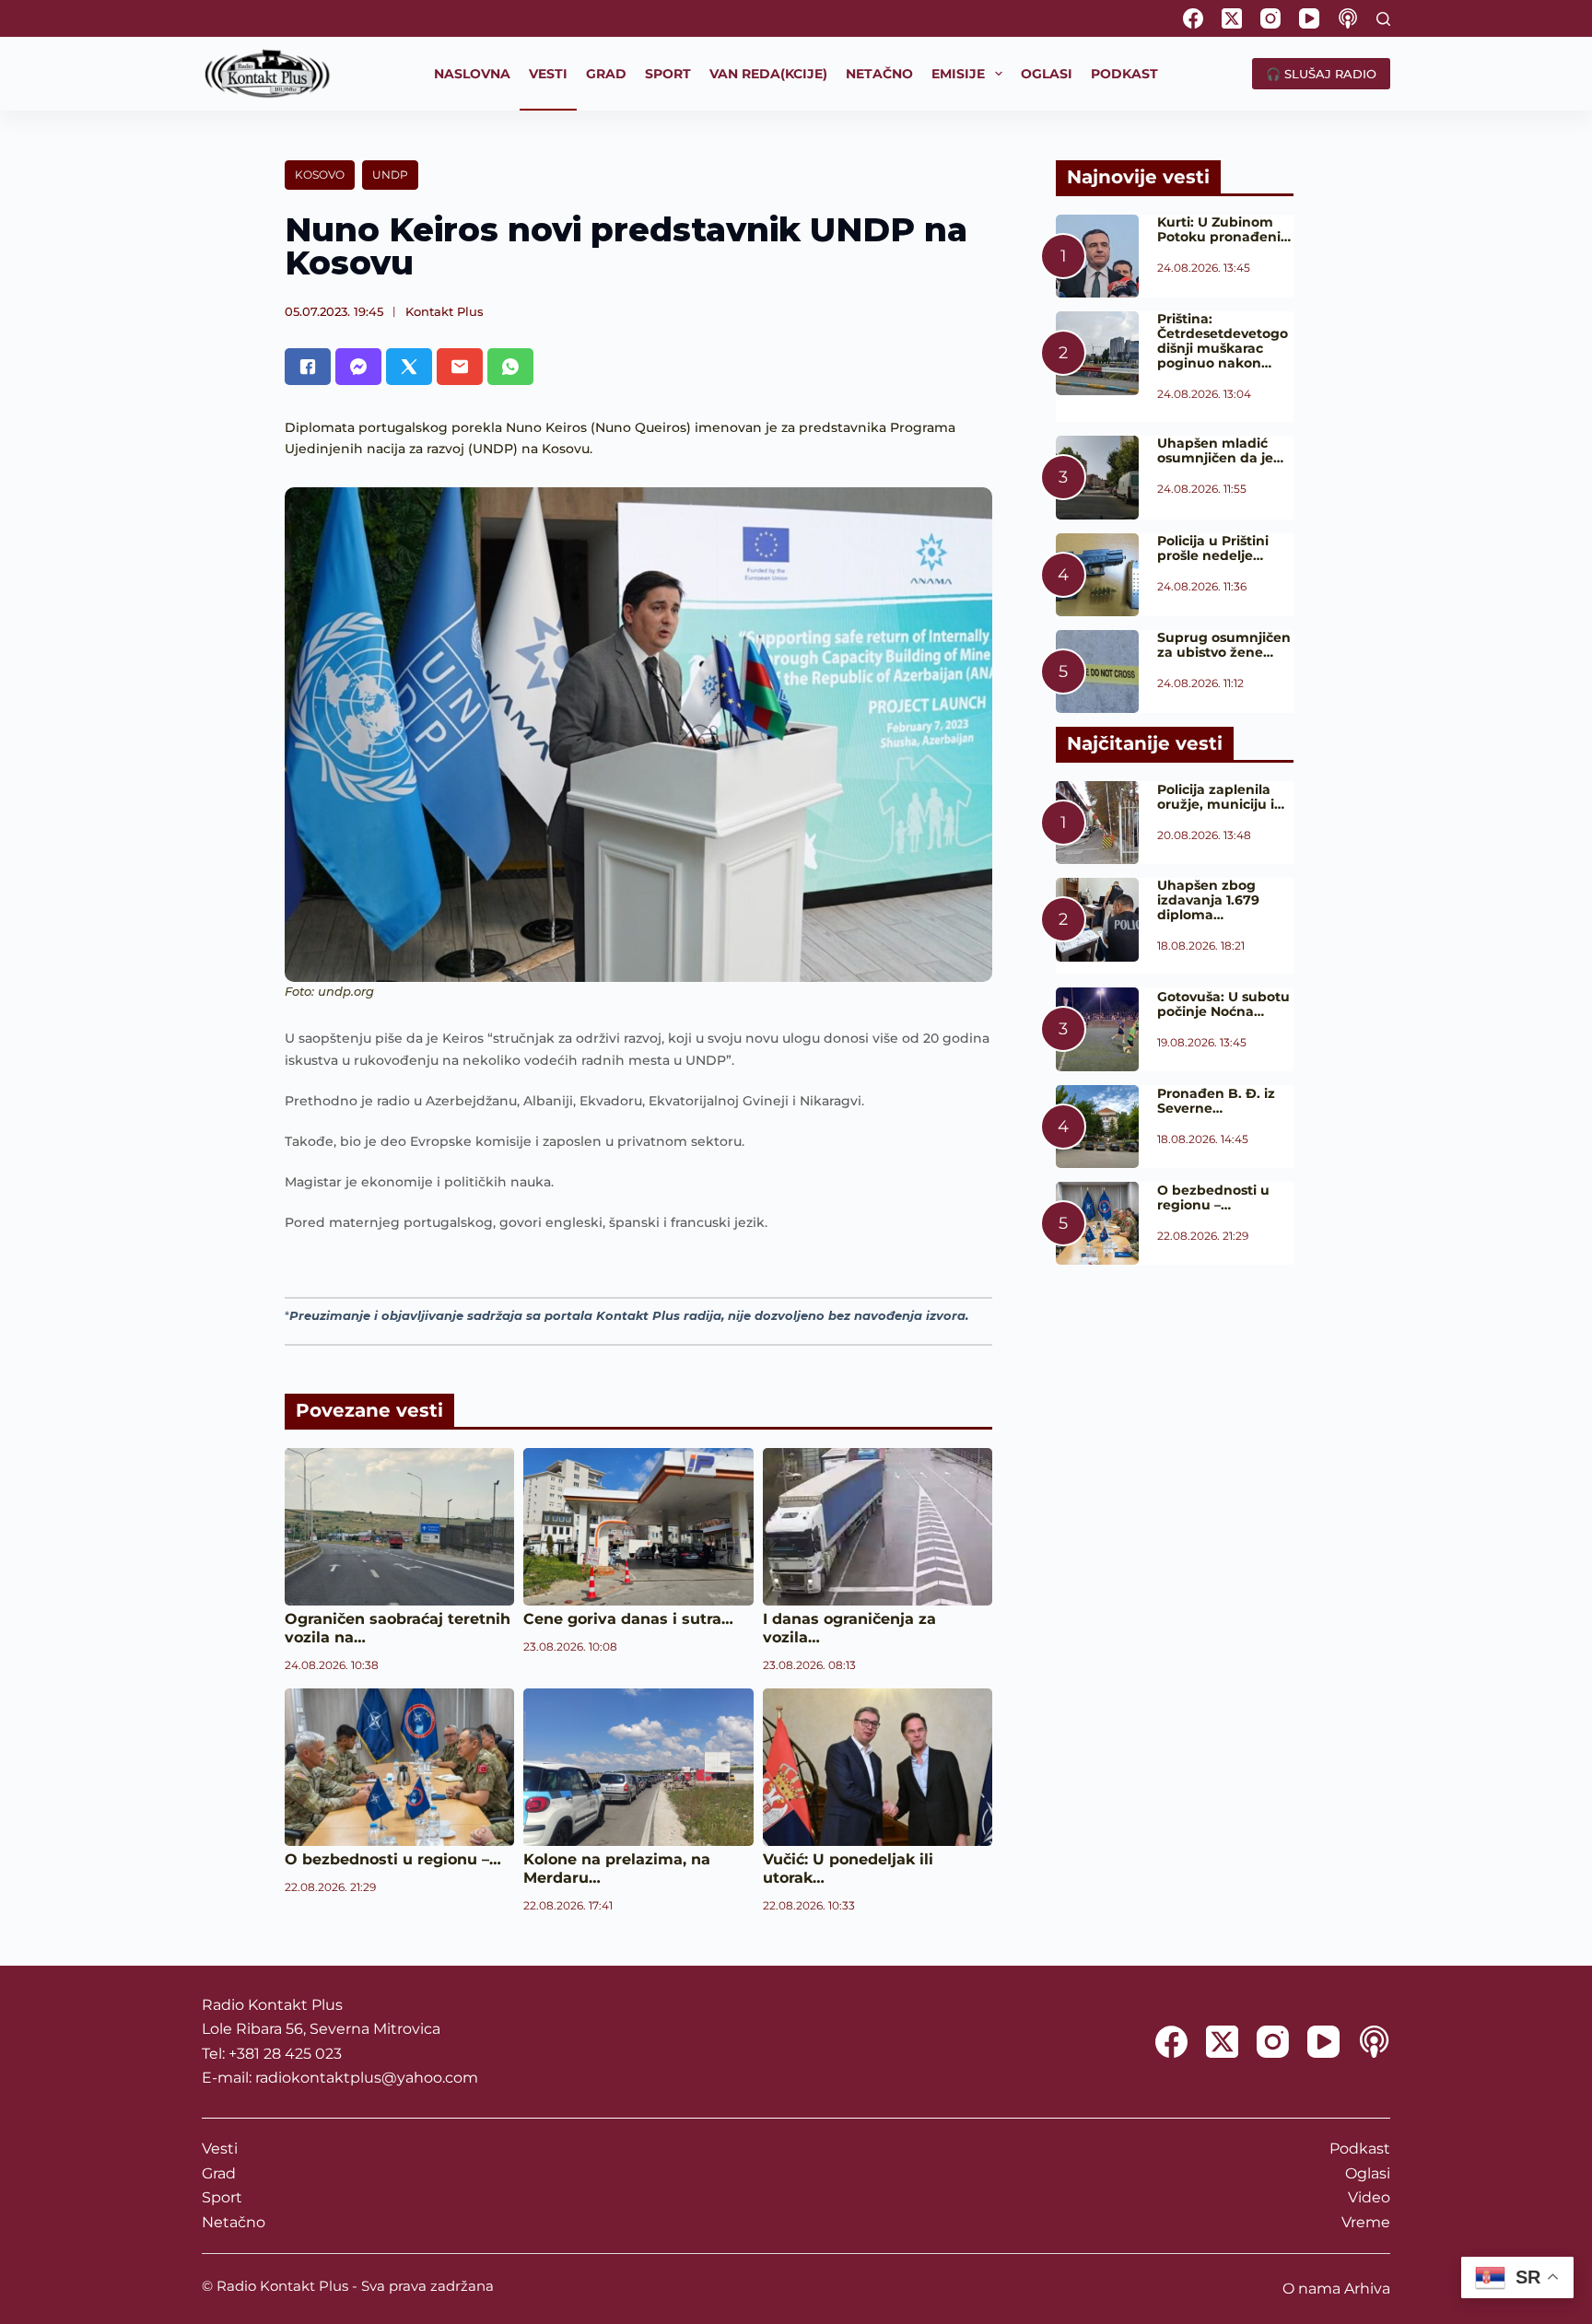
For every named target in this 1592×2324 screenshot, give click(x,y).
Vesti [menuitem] (548, 74)
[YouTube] (1309, 18)
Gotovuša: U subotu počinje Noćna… (1223, 1004)
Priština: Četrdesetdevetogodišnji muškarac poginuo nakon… (1223, 341)
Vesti (220, 2149)
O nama (1311, 2289)
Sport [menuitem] (668, 74)
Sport (222, 2197)
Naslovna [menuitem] (472, 74)
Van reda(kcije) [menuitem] (768, 74)
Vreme (1366, 2222)
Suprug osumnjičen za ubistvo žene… (1224, 645)
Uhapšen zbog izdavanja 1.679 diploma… (1208, 900)
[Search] (1383, 19)
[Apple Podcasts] (1348, 18)
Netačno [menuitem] (879, 74)
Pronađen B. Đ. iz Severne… (1216, 1101)
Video (1369, 2197)
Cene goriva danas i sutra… (628, 1619)
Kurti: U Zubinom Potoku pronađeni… (1224, 229)
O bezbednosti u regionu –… (393, 1859)
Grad (219, 2173)
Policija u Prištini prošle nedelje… (1213, 548)
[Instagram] (1270, 18)
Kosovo (320, 175)
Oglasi (1368, 2173)
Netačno (234, 2222)
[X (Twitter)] (1232, 18)
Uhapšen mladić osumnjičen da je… (1220, 450)
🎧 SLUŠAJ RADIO (1321, 74)
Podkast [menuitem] (1124, 74)
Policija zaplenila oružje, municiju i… (1221, 797)
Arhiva (1367, 2289)
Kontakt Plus (445, 311)
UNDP (390, 175)
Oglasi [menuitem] (1047, 74)
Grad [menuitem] (606, 74)
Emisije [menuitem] (958, 74)
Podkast (1360, 2149)
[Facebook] (1193, 18)
